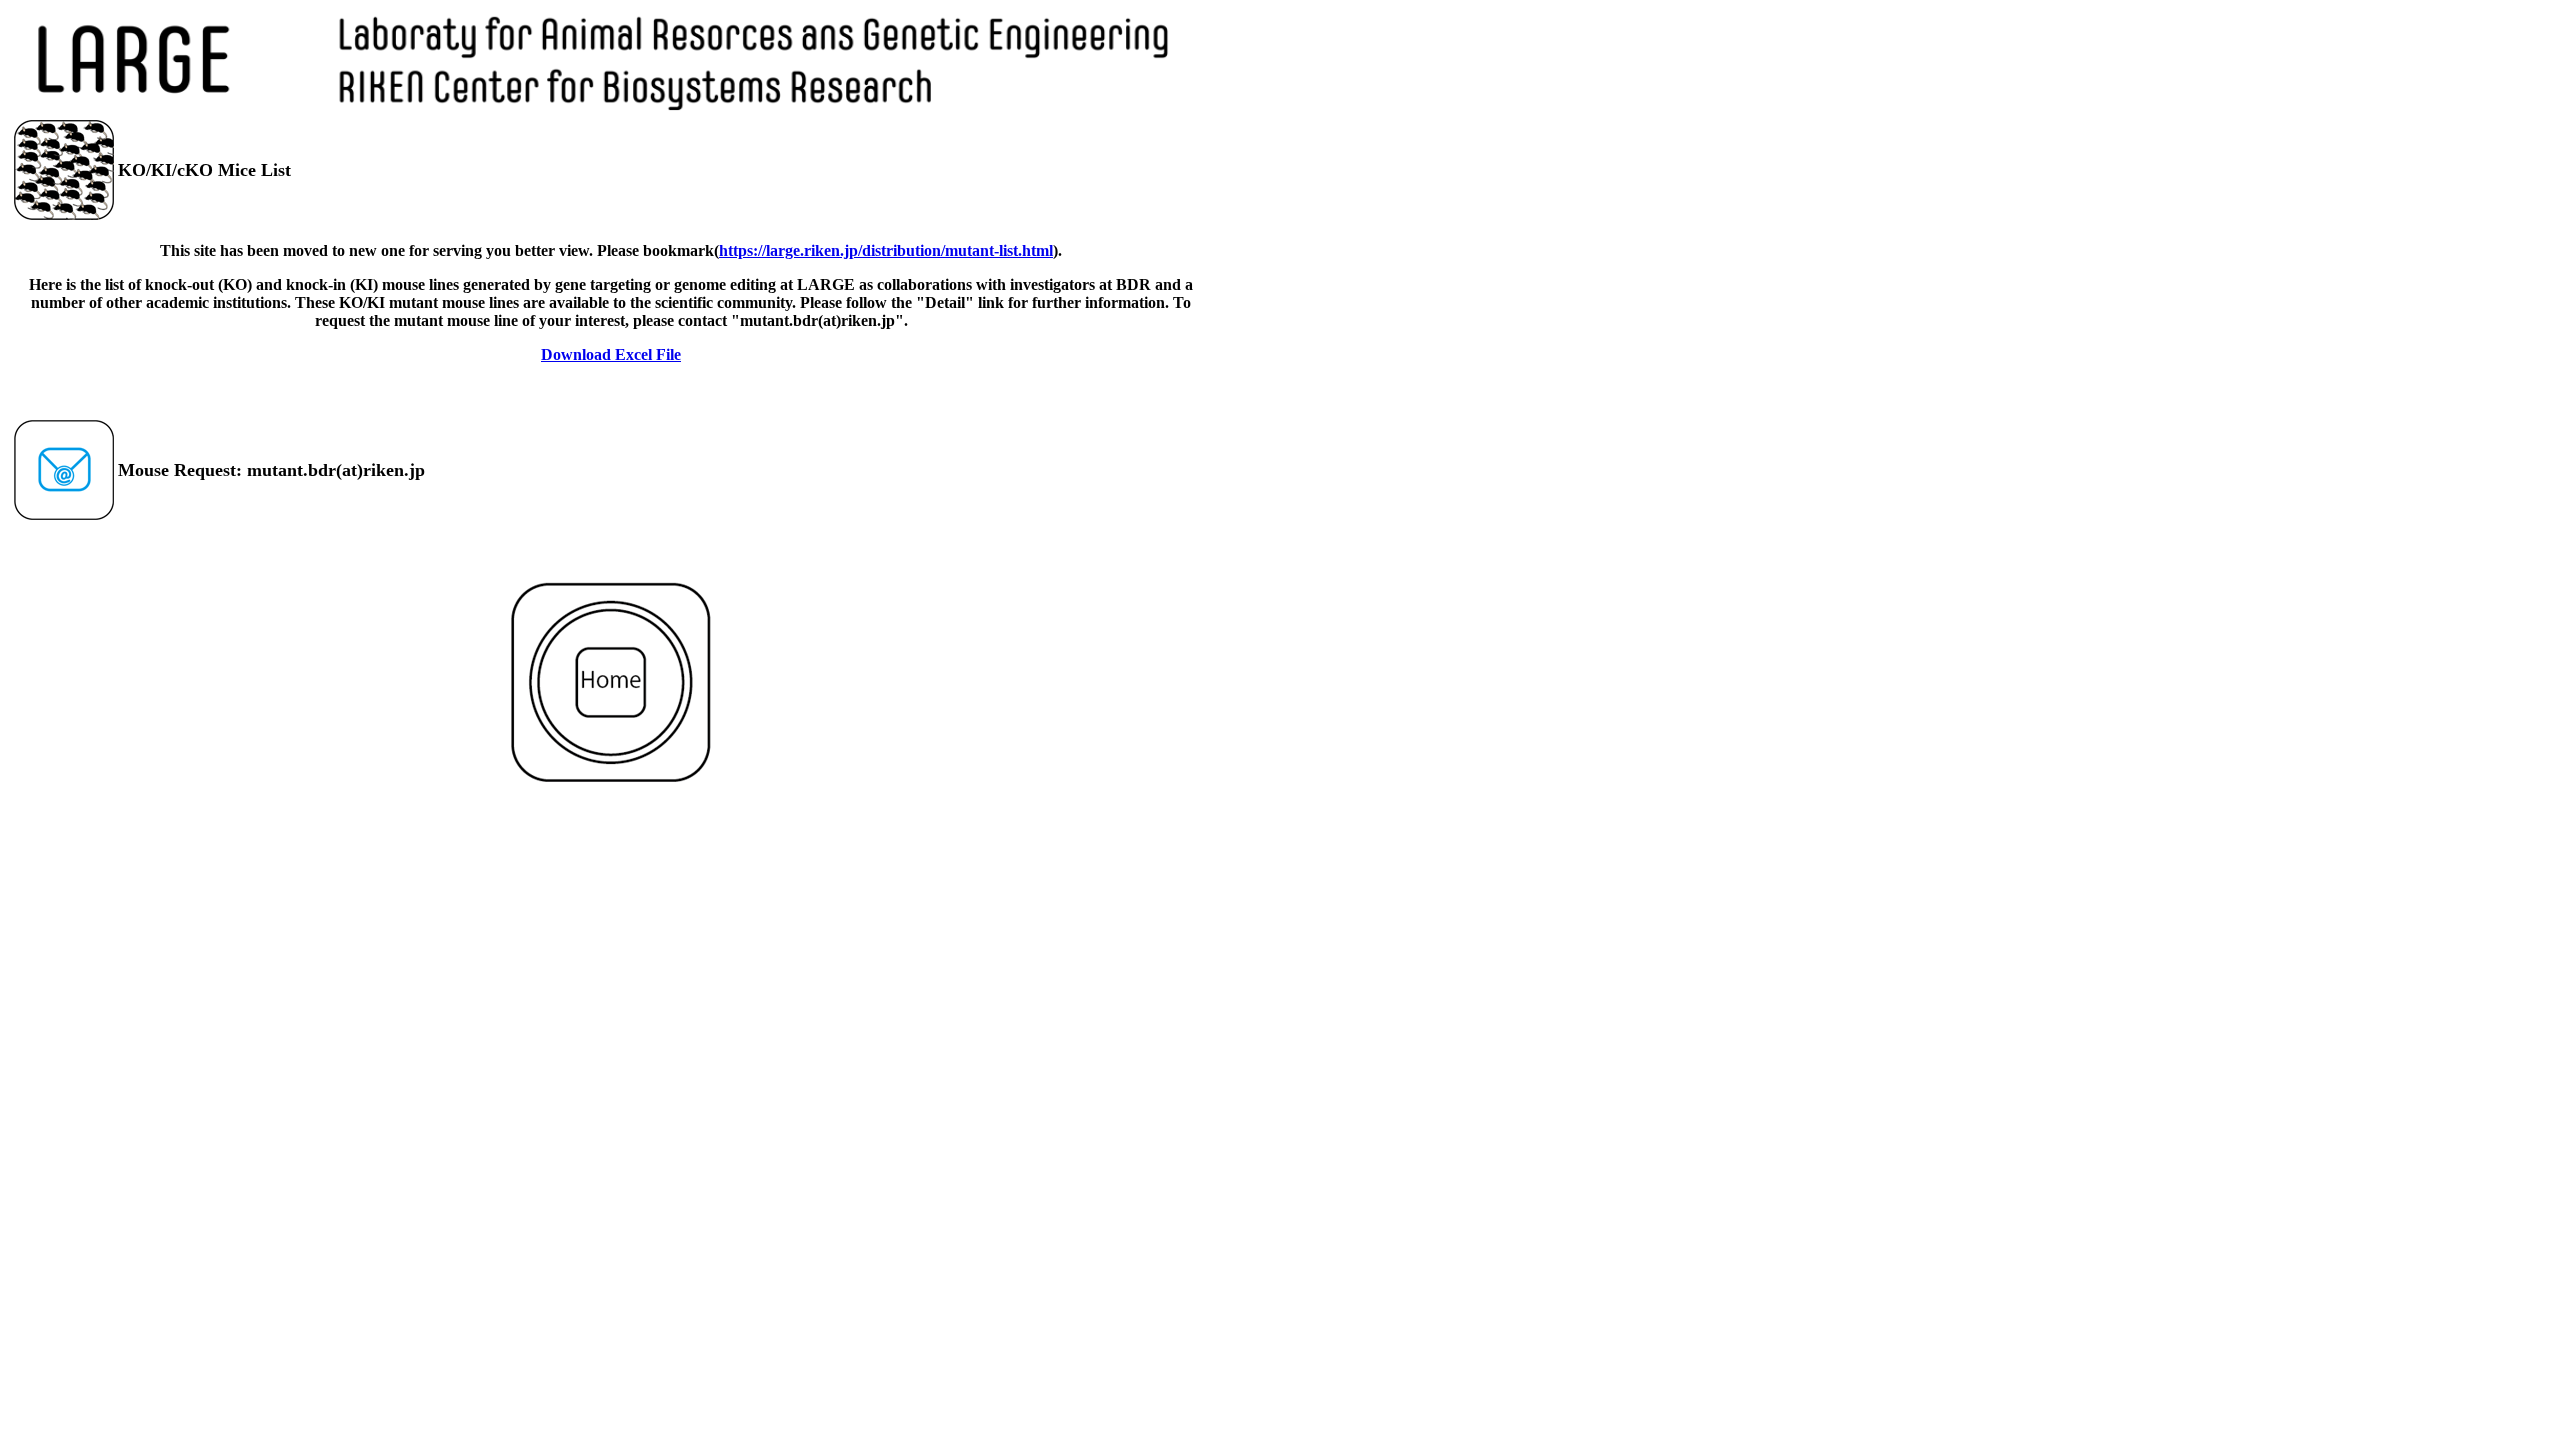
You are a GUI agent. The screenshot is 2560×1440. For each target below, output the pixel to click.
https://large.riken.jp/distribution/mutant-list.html (886, 250)
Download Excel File (611, 354)
